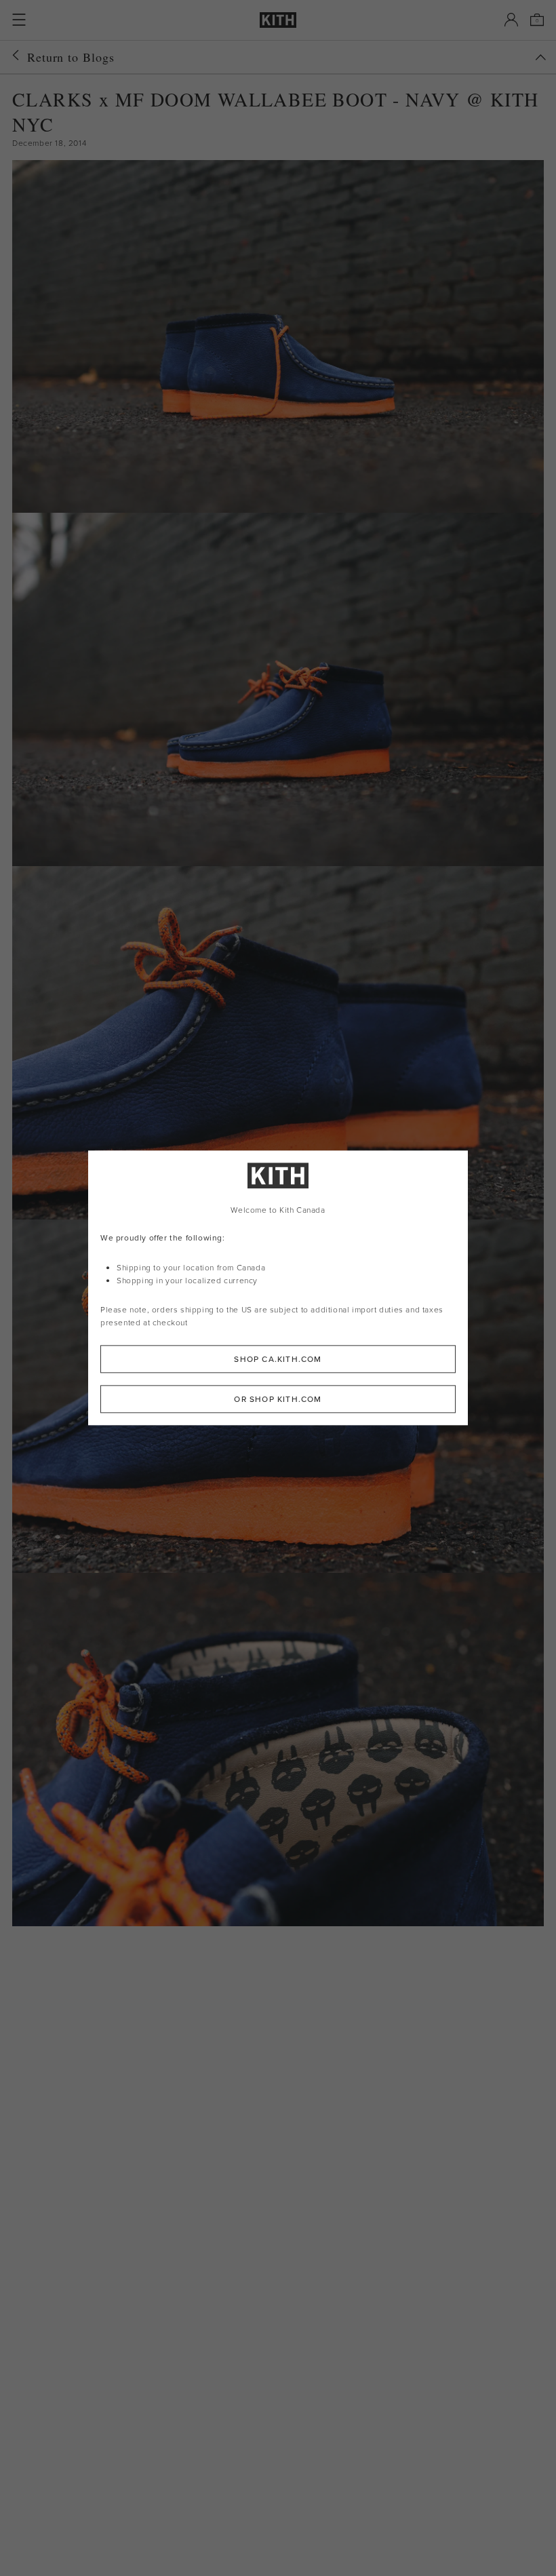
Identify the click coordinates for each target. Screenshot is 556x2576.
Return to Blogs (71, 57)
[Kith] (278, 20)
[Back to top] (540, 57)
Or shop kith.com (278, 1400)
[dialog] (278, 1288)
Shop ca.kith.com (278, 1360)
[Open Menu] (19, 20)
